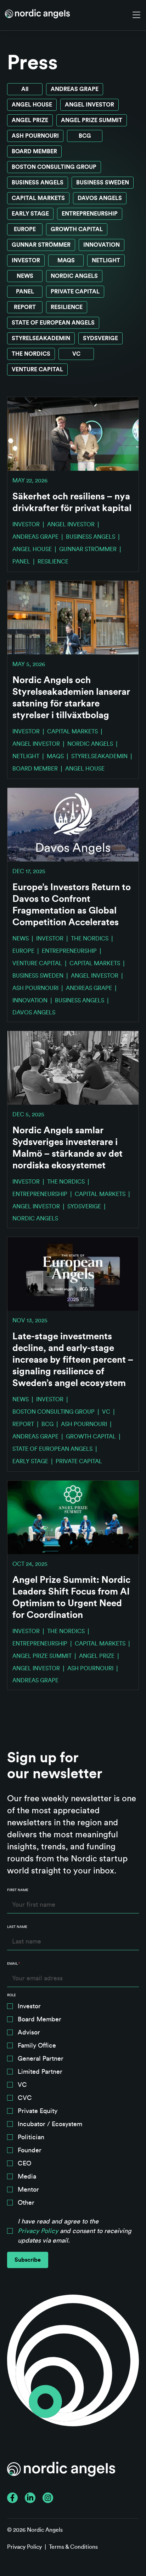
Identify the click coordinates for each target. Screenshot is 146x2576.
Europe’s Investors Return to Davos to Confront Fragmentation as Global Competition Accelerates (72, 905)
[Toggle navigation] (136, 15)
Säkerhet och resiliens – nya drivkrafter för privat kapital (72, 502)
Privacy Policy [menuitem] (24, 2547)
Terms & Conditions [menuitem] (73, 2547)
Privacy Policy (38, 2231)
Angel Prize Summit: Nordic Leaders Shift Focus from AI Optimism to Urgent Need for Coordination (71, 1598)
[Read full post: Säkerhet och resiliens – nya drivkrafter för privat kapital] (73, 434)
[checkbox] (73, 2106)
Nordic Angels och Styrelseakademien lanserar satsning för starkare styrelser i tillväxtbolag (71, 698)
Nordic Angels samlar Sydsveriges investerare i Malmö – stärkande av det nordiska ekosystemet (68, 1148)
